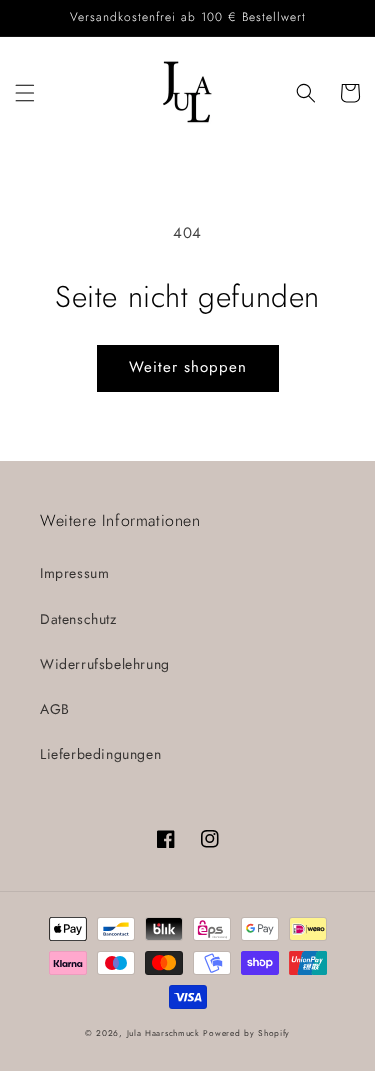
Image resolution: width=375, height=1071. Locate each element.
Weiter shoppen (188, 367)
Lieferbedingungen (100, 754)
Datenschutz (78, 619)
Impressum (74, 573)
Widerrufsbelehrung (105, 664)
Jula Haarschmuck (163, 1033)
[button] (25, 93)
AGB (55, 709)
